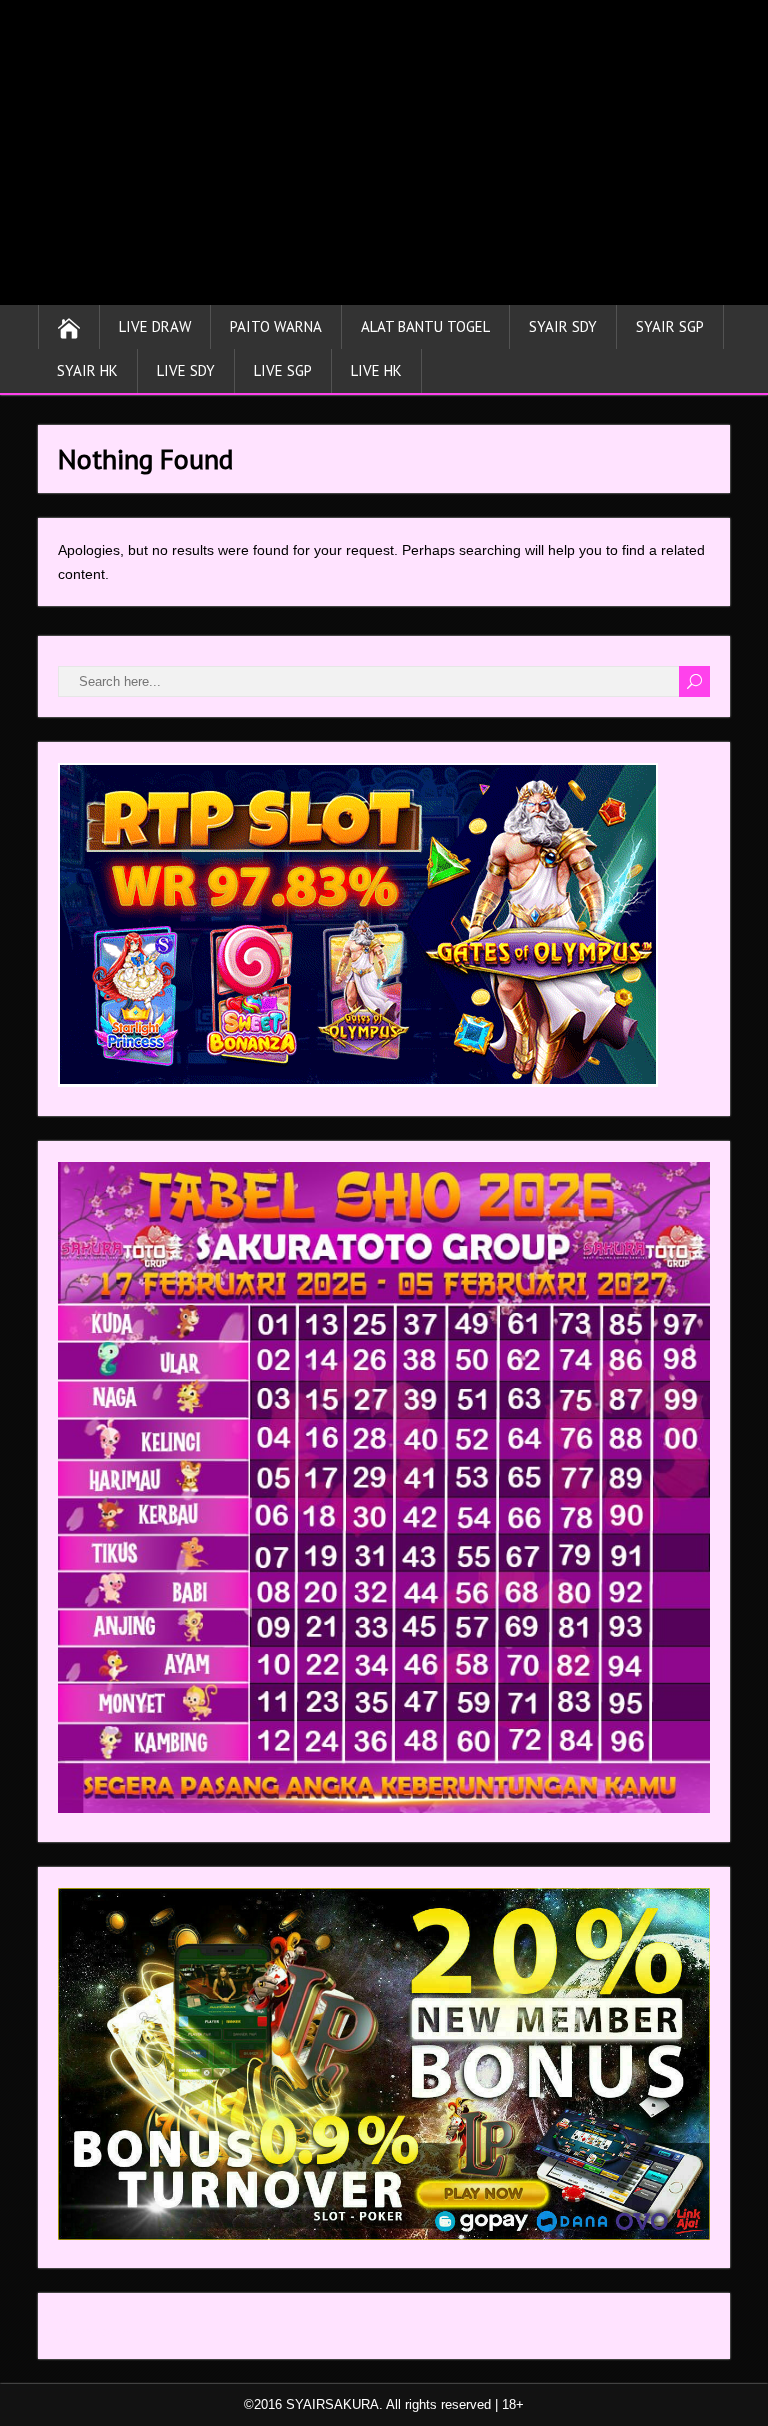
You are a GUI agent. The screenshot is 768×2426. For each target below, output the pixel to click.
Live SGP (283, 370)
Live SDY (186, 370)
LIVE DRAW (155, 326)
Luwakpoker (96, 2331)
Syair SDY (563, 326)
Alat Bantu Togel (425, 326)
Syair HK (87, 370)
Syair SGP (670, 326)
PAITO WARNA (276, 326)
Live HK (376, 370)
